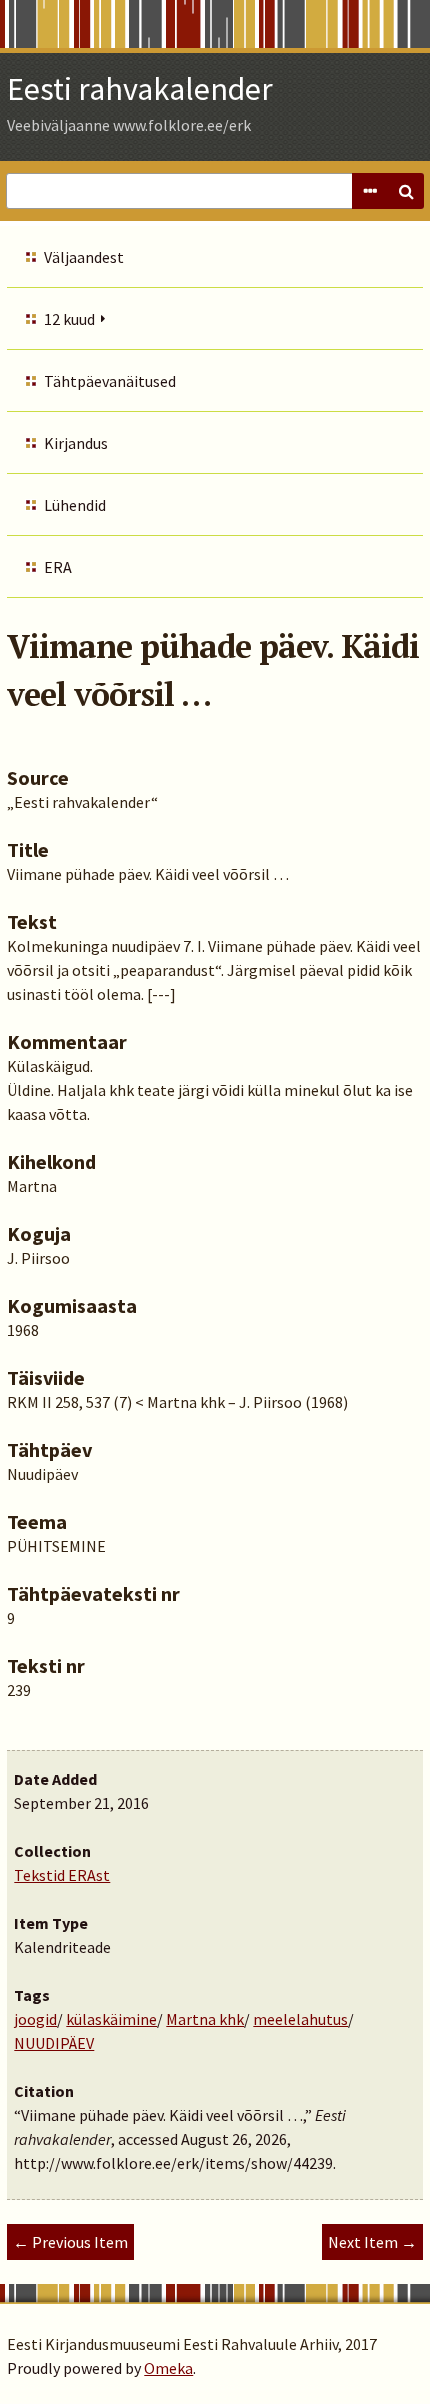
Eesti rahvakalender (140, 89)
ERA (58, 567)
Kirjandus (76, 443)
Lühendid (75, 505)
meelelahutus (300, 2019)
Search (406, 191)
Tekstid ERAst (62, 1875)
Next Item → (372, 2242)
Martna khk (205, 2019)
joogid (35, 2019)
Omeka (168, 2368)
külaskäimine (111, 2019)
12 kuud (69, 319)
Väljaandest (84, 257)
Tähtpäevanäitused (110, 381)
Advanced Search (370, 191)
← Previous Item (70, 2242)
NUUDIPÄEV (54, 2043)
